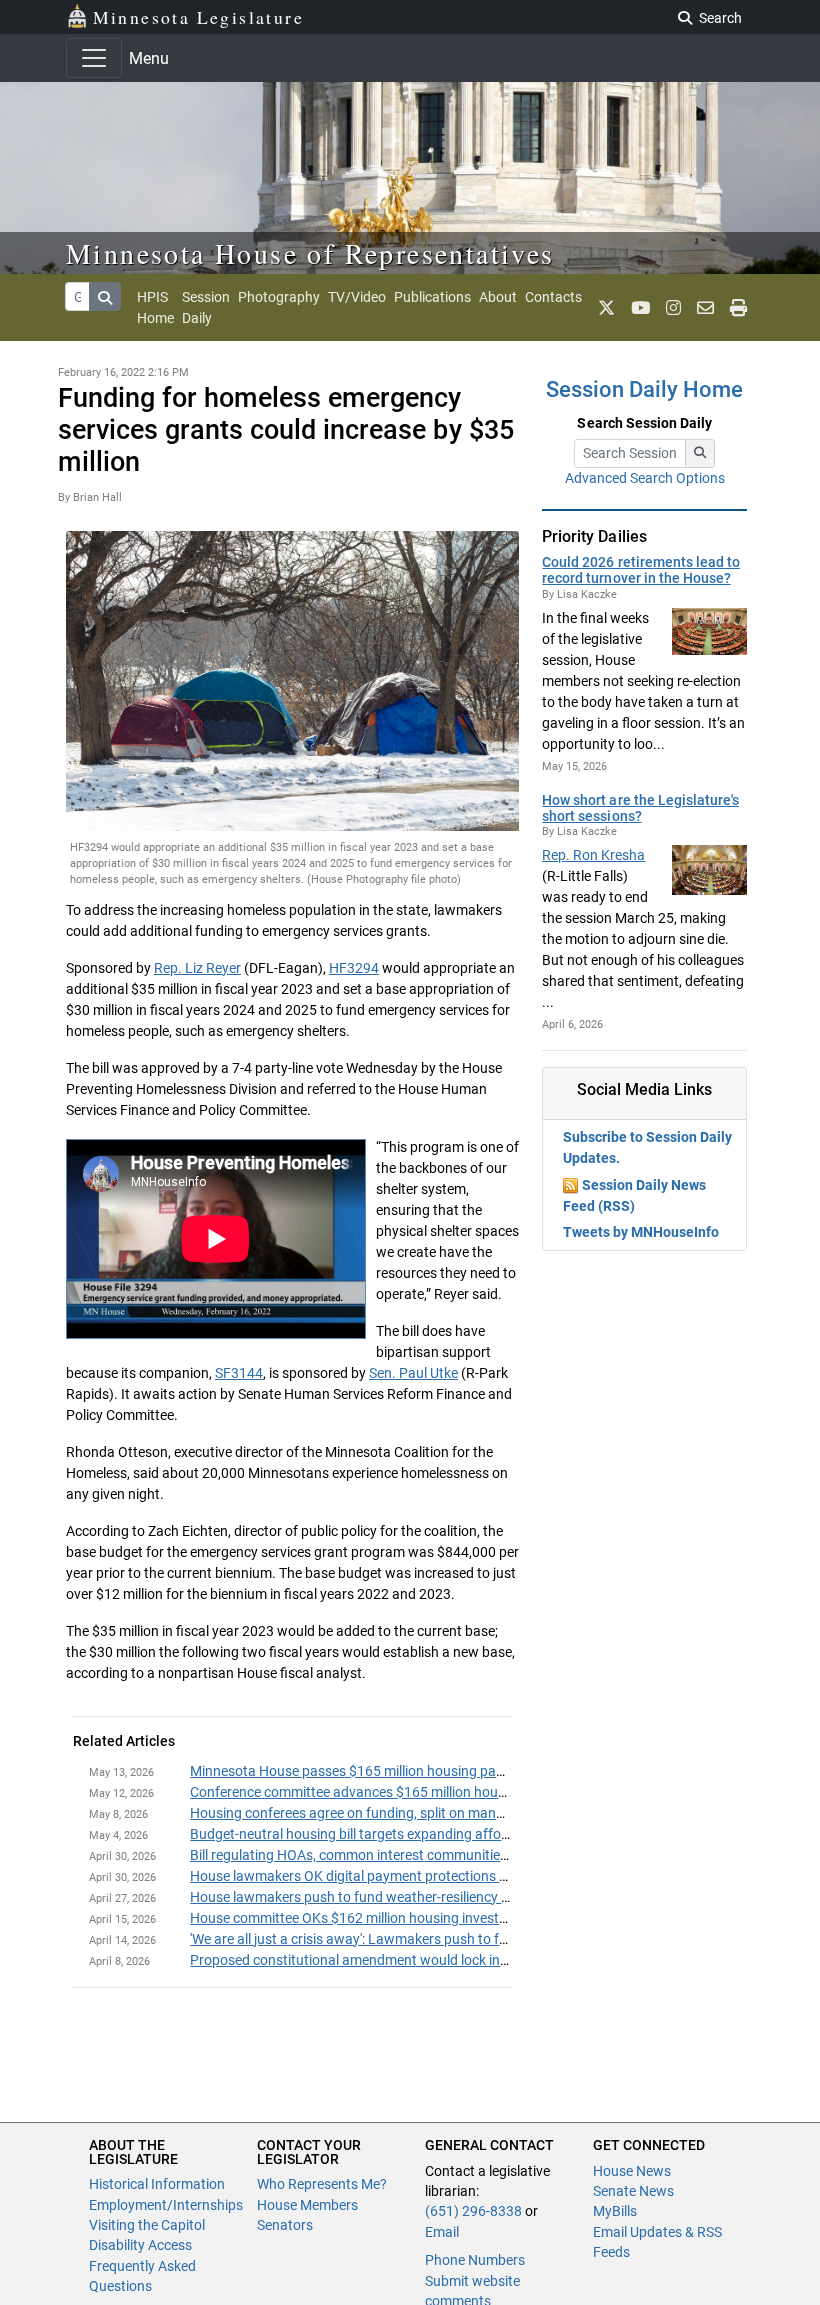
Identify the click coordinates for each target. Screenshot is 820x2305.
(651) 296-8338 (473, 2211)
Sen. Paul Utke (413, 1373)
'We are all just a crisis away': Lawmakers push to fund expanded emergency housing (450, 1939)
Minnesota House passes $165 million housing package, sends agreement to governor (455, 1771)
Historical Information (157, 2184)
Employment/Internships (166, 2205)
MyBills (615, 2211)
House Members (307, 2205)
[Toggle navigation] (94, 58)
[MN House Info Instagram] (673, 308)
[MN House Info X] (606, 308)
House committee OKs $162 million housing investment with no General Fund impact (451, 1918)
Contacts (553, 297)
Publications (432, 297)
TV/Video (357, 297)
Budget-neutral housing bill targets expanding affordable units (382, 1834)
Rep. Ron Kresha (593, 855)
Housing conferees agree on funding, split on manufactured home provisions (426, 1813)
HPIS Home (155, 307)
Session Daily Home (644, 389)
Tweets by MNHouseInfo (641, 1232)
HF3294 (354, 968)
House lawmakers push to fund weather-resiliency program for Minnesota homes (440, 1897)
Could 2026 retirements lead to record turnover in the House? (640, 570)
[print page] (738, 308)
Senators (285, 2225)
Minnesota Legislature (198, 17)
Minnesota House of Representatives (310, 253)
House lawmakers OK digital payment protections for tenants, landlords (411, 1876)
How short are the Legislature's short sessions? (640, 808)
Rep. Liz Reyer (197, 968)
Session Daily (206, 307)
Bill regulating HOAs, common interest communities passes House (393, 1855)
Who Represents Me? (322, 2184)
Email (442, 2232)
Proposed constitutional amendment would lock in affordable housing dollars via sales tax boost (487, 1960)
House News (632, 2171)
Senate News (633, 2191)
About (498, 297)
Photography (279, 297)
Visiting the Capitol (147, 2225)
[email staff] (705, 308)
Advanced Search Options (645, 478)
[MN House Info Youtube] (640, 308)
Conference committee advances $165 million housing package (385, 1792)
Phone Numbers (475, 2260)
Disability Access (140, 2245)
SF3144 (239, 1373)
